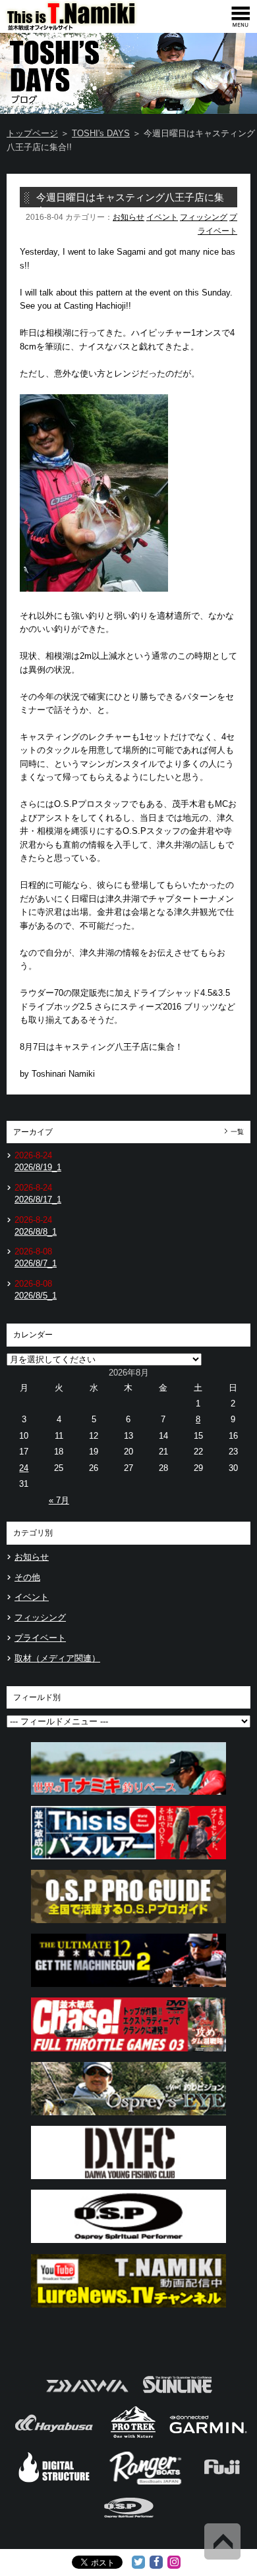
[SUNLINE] (177, 2397)
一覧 (237, 1132)
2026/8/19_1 (38, 1167)
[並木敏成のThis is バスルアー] (128, 1863)
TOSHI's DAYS (101, 133)
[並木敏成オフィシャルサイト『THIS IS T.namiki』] (92, 27)
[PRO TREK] (133, 2437)
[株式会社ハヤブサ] (54, 2437)
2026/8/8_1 (36, 1232)
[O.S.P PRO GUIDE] (128, 1927)
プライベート (40, 1638)
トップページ (32, 133)
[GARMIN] (208, 2437)
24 (24, 1468)
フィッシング (204, 217)
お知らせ (128, 217)
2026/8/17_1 (38, 1199)
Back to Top (222, 2541)
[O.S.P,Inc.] (129, 2523)
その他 (27, 1577)
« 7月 (59, 1500)
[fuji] (221, 2483)
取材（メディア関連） (57, 1658)
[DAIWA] (86, 2397)
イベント (162, 217)
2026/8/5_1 (36, 1296)
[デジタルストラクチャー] (54, 2483)
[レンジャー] (147, 2483)
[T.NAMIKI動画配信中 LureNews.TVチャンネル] (128, 2311)
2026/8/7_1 (36, 1263)
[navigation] (241, 16)
